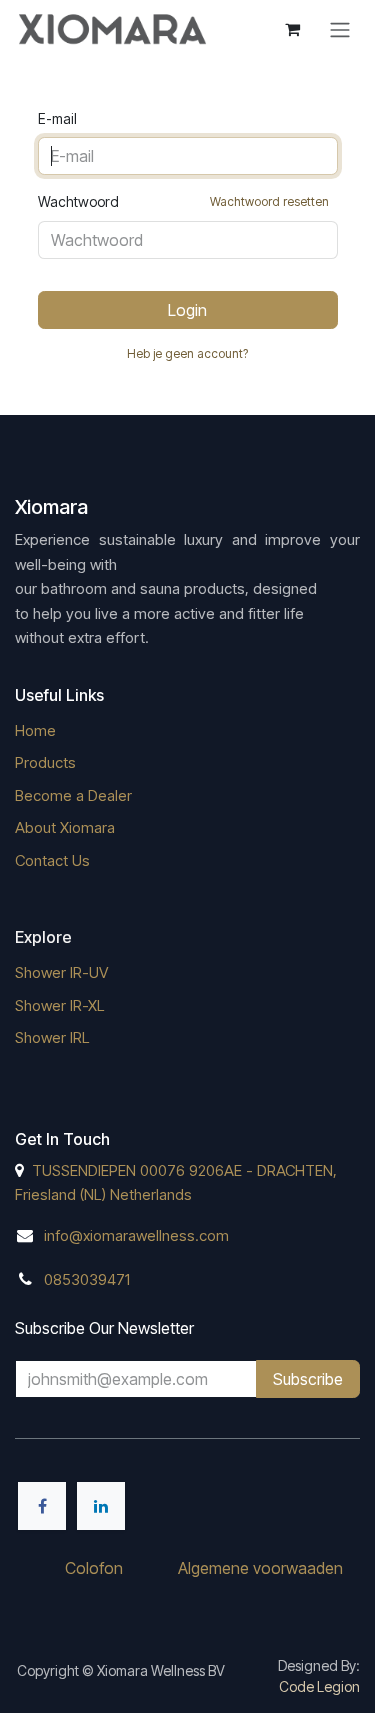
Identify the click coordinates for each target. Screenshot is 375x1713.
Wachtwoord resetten (269, 201)
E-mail (57, 118)
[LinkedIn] (101, 1506)
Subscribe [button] (308, 1379)
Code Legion (319, 1686)
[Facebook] (42, 1506)
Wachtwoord (183, 201)
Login (187, 310)
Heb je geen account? (187, 353)
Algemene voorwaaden (260, 1568)
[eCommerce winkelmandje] (292, 29)
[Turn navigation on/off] (340, 29)
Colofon (94, 1568)
